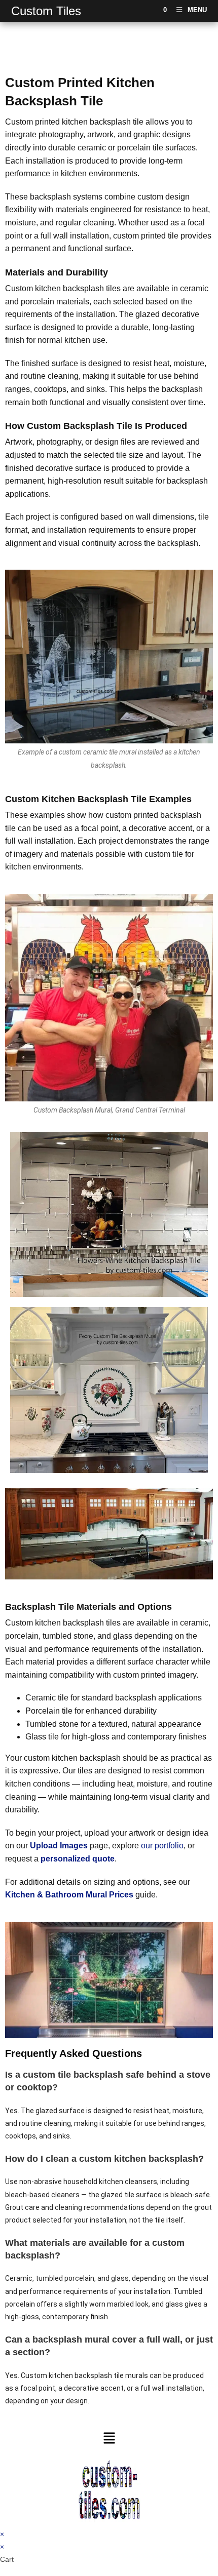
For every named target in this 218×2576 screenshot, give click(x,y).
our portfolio (162, 1846)
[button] (109, 2439)
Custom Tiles (46, 11)
